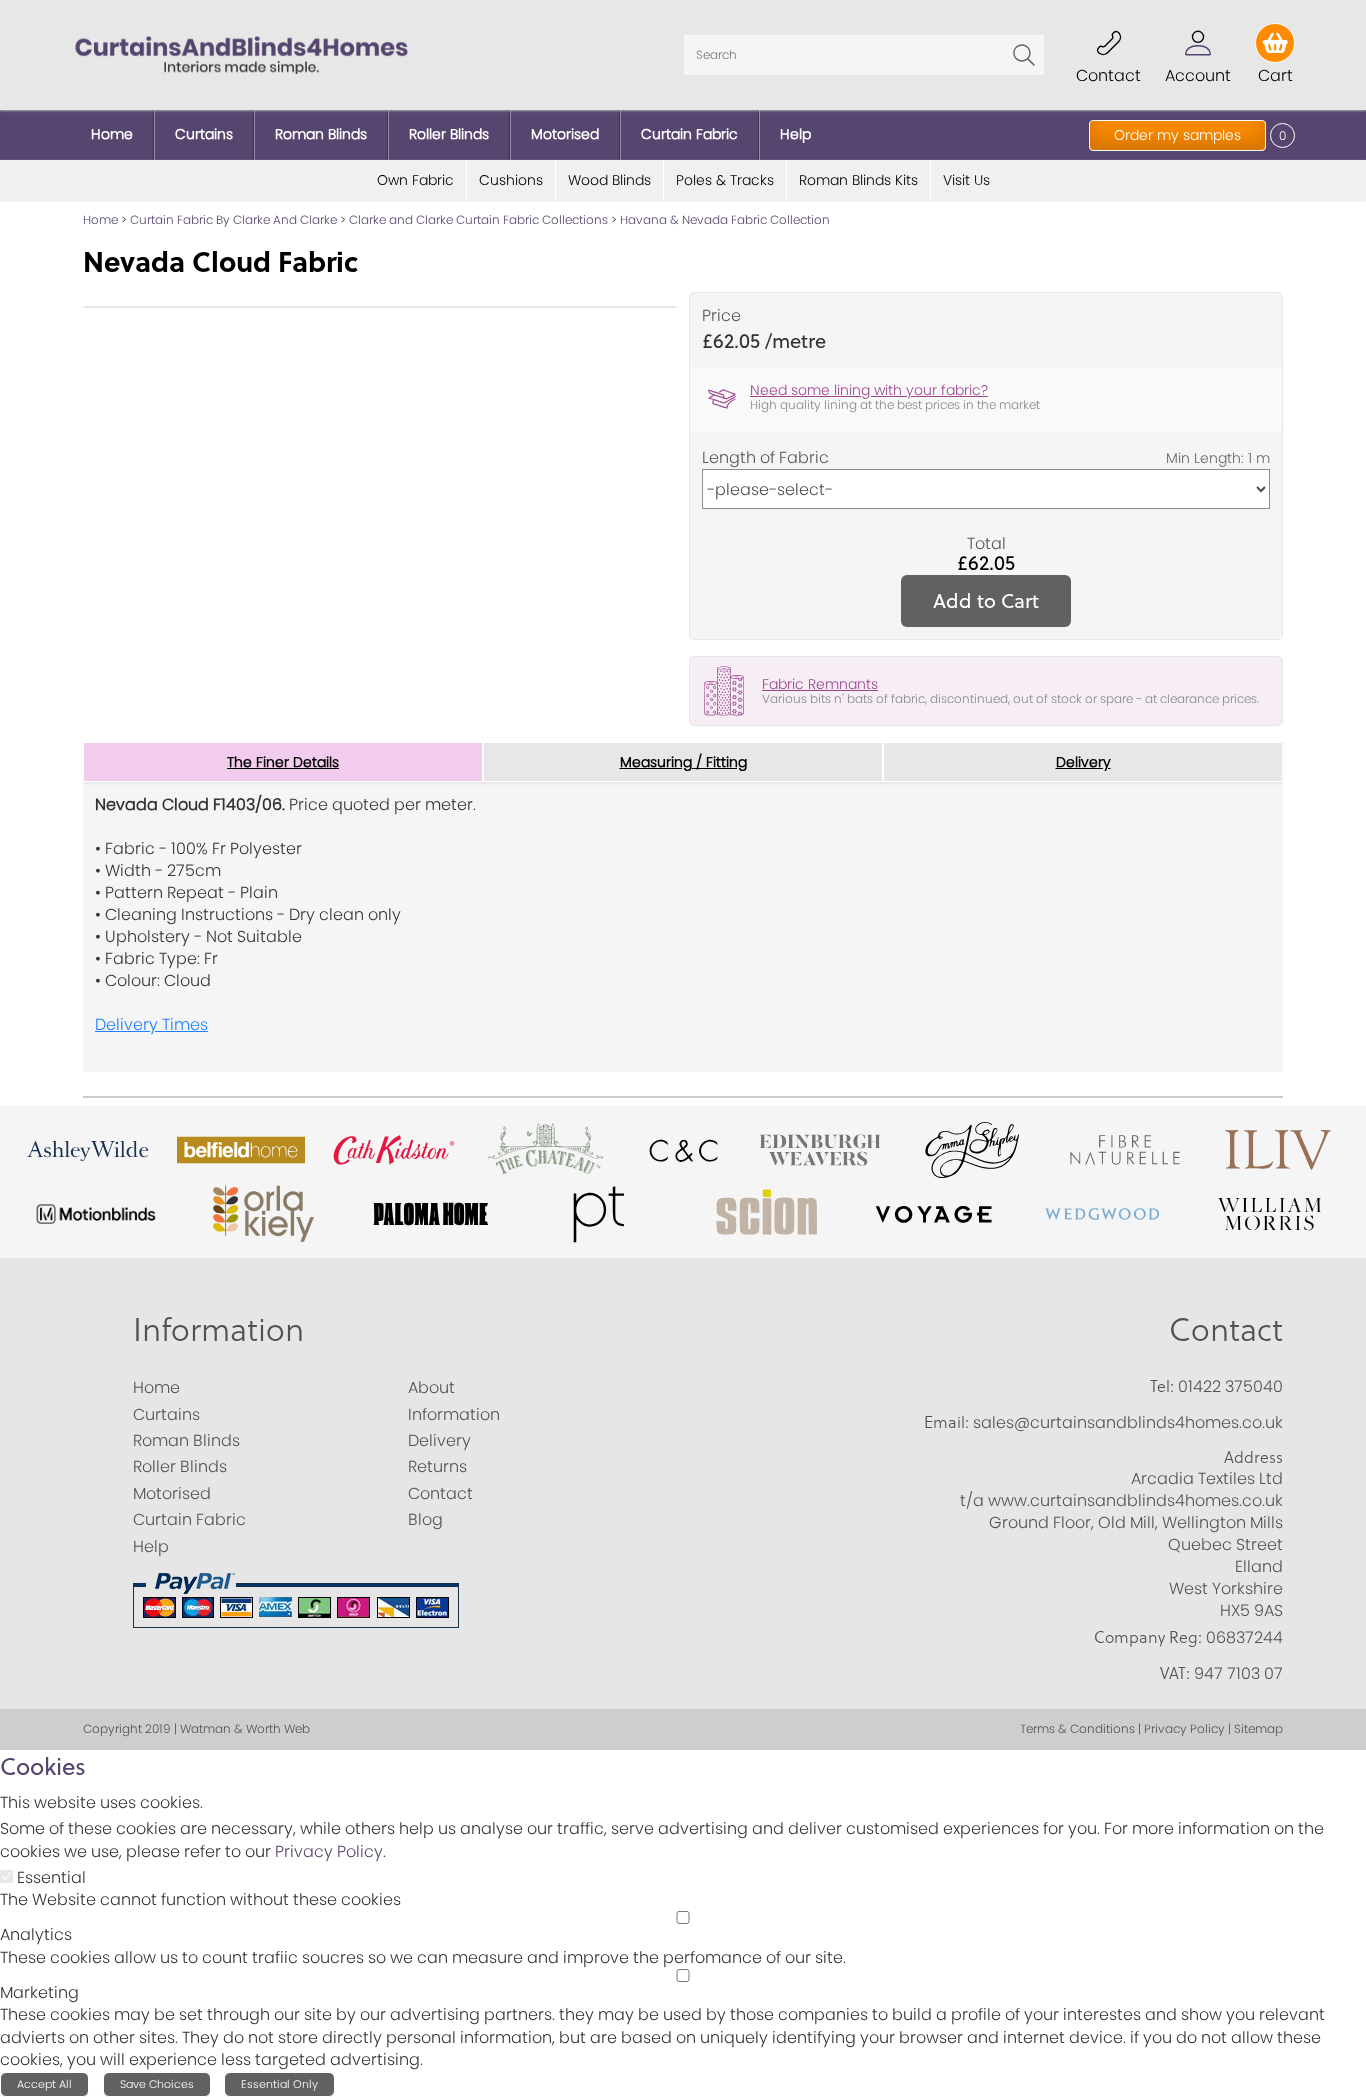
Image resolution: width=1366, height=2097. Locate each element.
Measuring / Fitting (683, 762)
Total (986, 544)
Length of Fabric (765, 458)
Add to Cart (986, 600)
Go (1024, 55)
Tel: (1162, 1386)
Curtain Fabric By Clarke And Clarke (233, 219)
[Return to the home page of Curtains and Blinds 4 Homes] (241, 53)
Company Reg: (1148, 1637)
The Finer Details (283, 762)
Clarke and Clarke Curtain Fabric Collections (478, 219)
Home (100, 219)
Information (218, 1328)
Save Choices (157, 2084)
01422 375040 (1230, 1386)
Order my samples (1177, 135)
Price (721, 316)
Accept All (44, 2084)
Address (1253, 1457)
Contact (1226, 1328)
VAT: (1175, 1673)
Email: (946, 1422)
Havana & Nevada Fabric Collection (725, 219)
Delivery (1083, 762)
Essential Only (279, 2084)
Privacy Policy (329, 1851)
